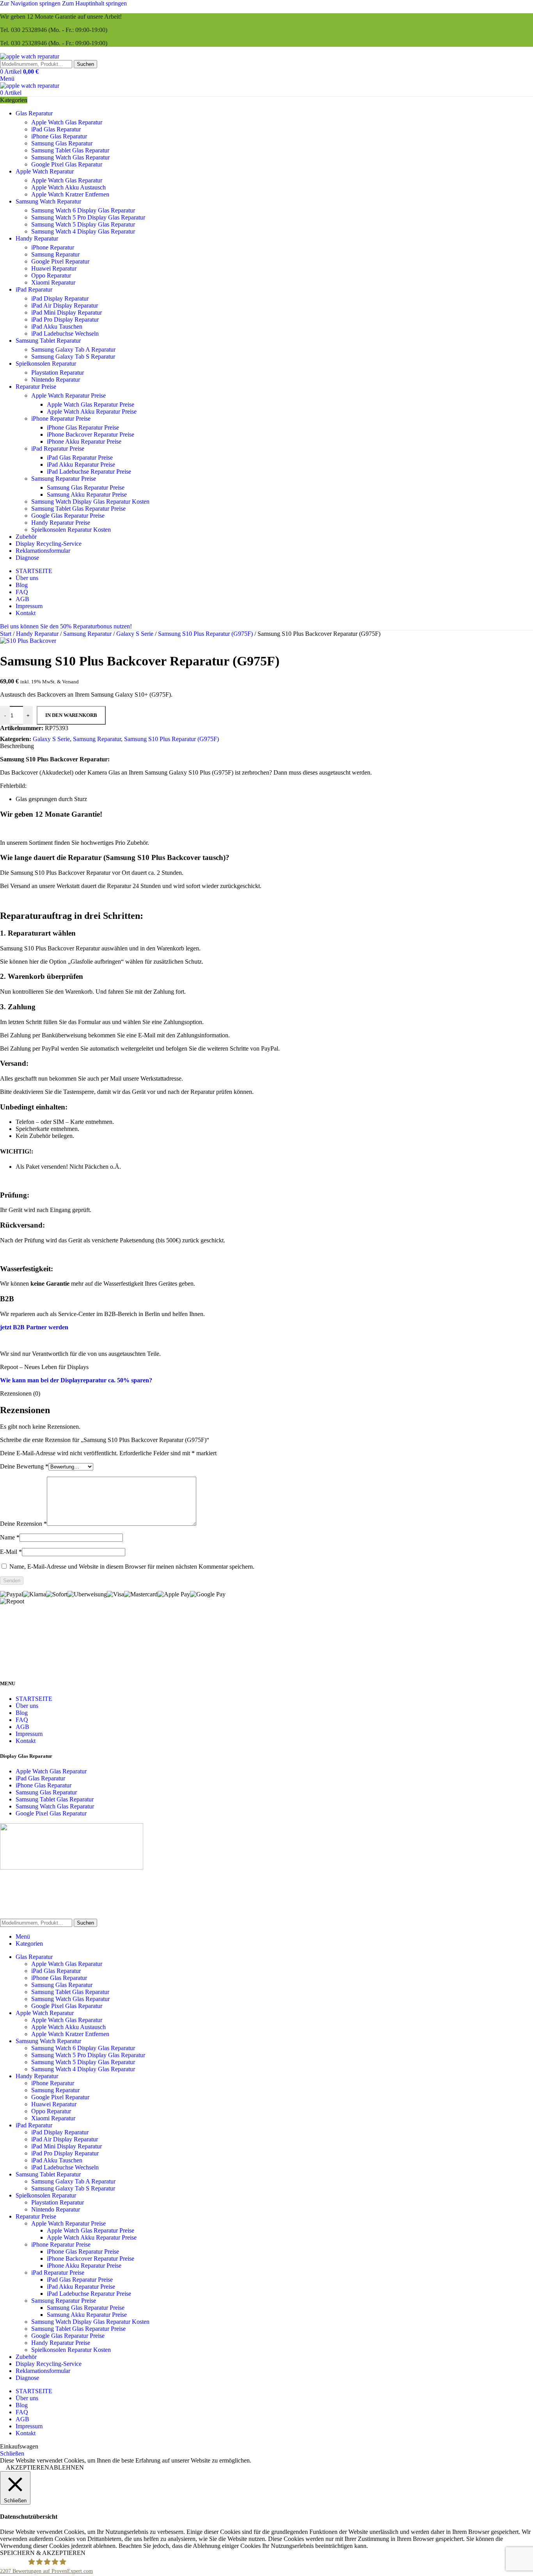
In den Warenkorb (71, 715)
